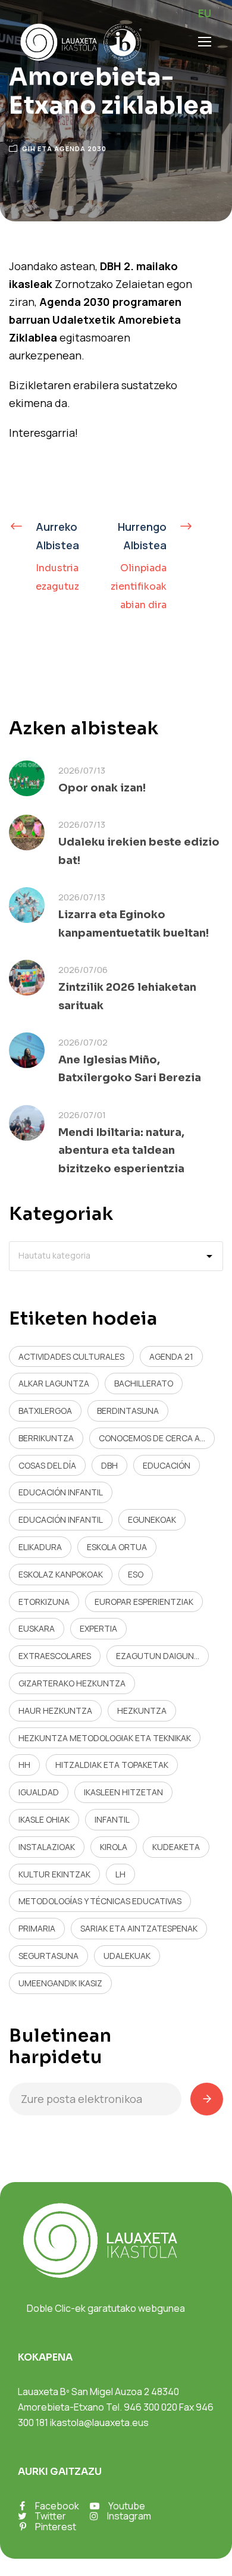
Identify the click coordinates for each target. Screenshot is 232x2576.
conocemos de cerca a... (152, 1438)
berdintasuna (128, 1411)
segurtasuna (48, 1956)
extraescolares (55, 1656)
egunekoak (152, 1519)
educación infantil (61, 1492)
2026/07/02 (83, 1042)
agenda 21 (171, 1356)
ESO (136, 1574)
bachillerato (144, 1383)
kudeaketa (176, 1847)
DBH (109, 1465)
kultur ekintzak (54, 1874)
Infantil (112, 1819)
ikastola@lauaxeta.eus (99, 2422)
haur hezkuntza (55, 1710)
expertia (98, 1628)
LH (120, 1874)
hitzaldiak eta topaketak (112, 1765)
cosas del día (47, 1465)
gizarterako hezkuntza (72, 1683)
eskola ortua (117, 1547)
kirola (114, 1847)
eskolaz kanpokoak (61, 1574)
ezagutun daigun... (158, 1656)
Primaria (37, 1928)
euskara (37, 1628)
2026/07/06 (83, 970)
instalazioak (47, 1847)
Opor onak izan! (102, 788)
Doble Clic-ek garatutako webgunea (106, 2308)
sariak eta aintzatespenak (139, 1928)
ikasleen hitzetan (123, 1792)
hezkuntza (142, 1710)
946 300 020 (151, 2407)
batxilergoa (45, 1411)
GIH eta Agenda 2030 (64, 148)
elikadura (40, 1547)
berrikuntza (46, 1438)
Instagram (129, 2516)
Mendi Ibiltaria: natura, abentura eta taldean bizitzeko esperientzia (121, 1151)
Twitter (50, 2516)
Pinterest (56, 2527)
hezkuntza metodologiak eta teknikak (105, 1738)
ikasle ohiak (44, 1819)
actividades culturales (71, 1356)
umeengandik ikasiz (60, 1983)
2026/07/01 (82, 1115)
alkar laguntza (54, 1383)
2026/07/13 (82, 770)
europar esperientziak (144, 1602)
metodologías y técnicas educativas (100, 1901)
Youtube (127, 2506)
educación (167, 1465)
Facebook (57, 2506)
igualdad (39, 1792)
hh (24, 1765)
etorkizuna (44, 1602)
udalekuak (127, 1956)
